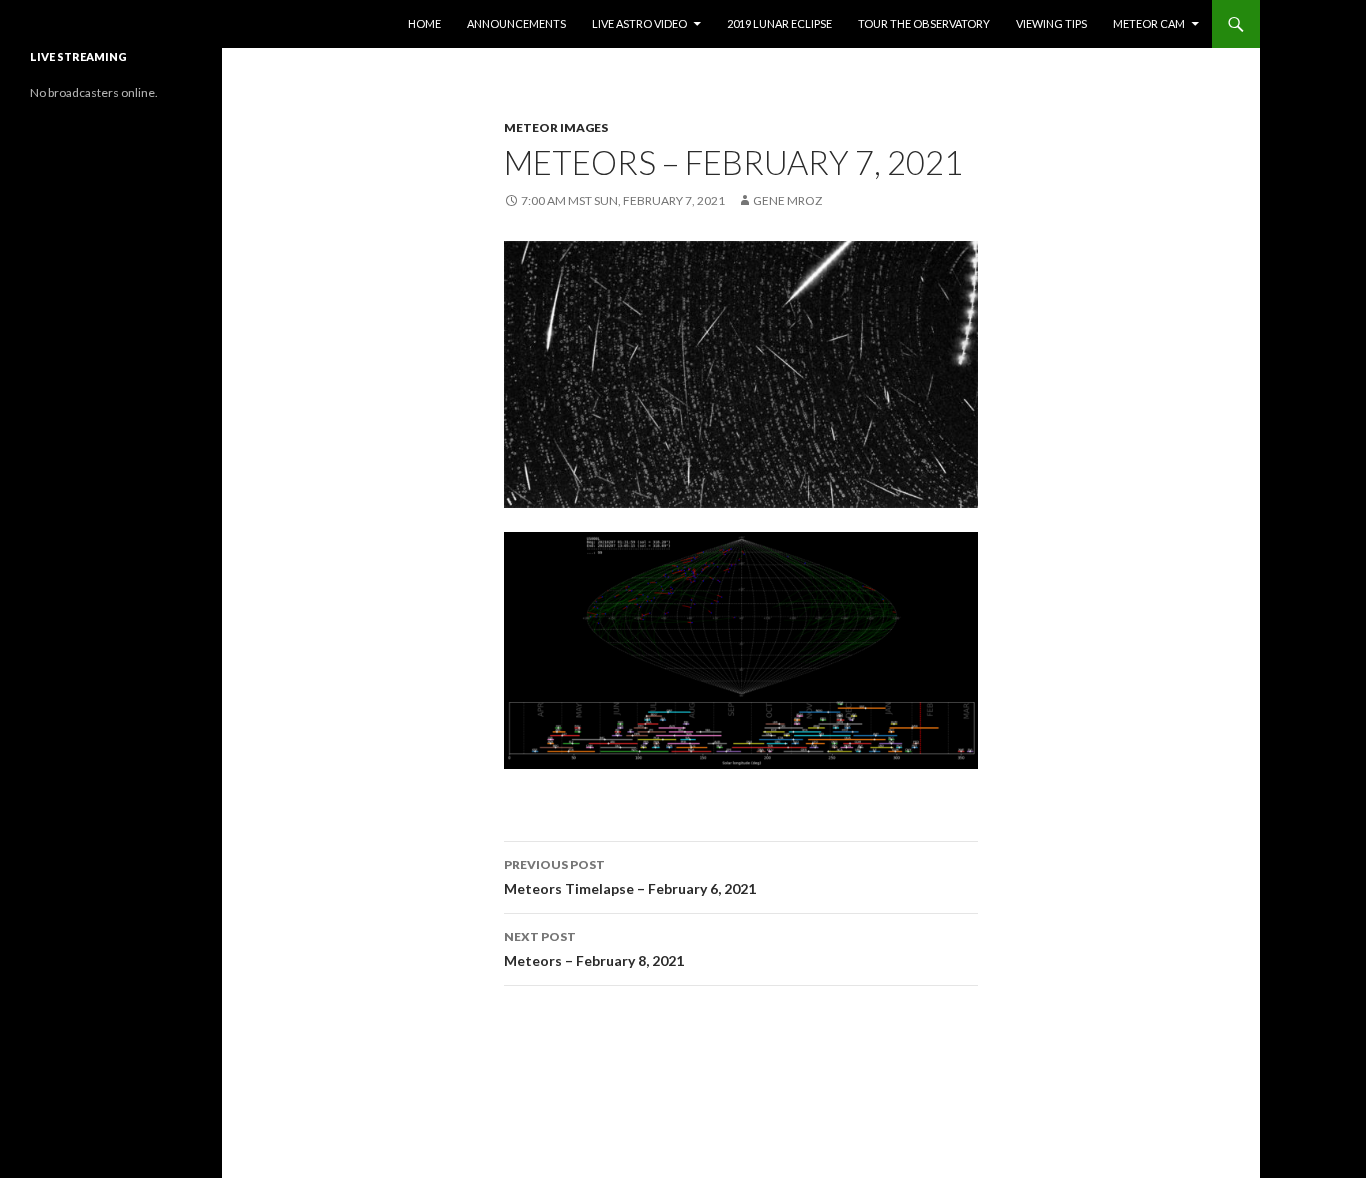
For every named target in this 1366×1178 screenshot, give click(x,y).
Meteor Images (556, 127)
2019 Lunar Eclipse (779, 23)
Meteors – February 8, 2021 (594, 949)
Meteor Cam (1149, 23)
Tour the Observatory (924, 23)
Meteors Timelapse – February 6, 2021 (630, 877)
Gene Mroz (787, 200)
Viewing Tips (1051, 23)
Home (424, 23)
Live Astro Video (639, 23)
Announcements (516, 23)
